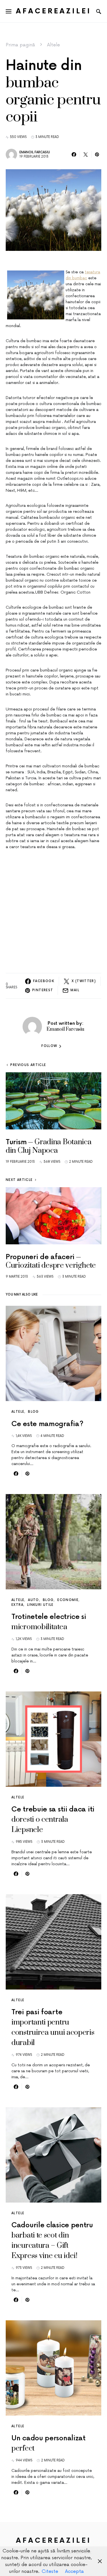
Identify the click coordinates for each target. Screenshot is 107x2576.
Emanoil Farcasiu (35, 152)
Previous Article (28, 1065)
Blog (34, 1412)
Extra (17, 1605)
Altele (53, 45)
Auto (34, 1600)
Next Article (19, 1180)
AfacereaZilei (54, 11)
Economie (68, 1600)
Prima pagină (20, 45)
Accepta (74, 2571)
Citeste (50, 2571)
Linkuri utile (40, 1605)
